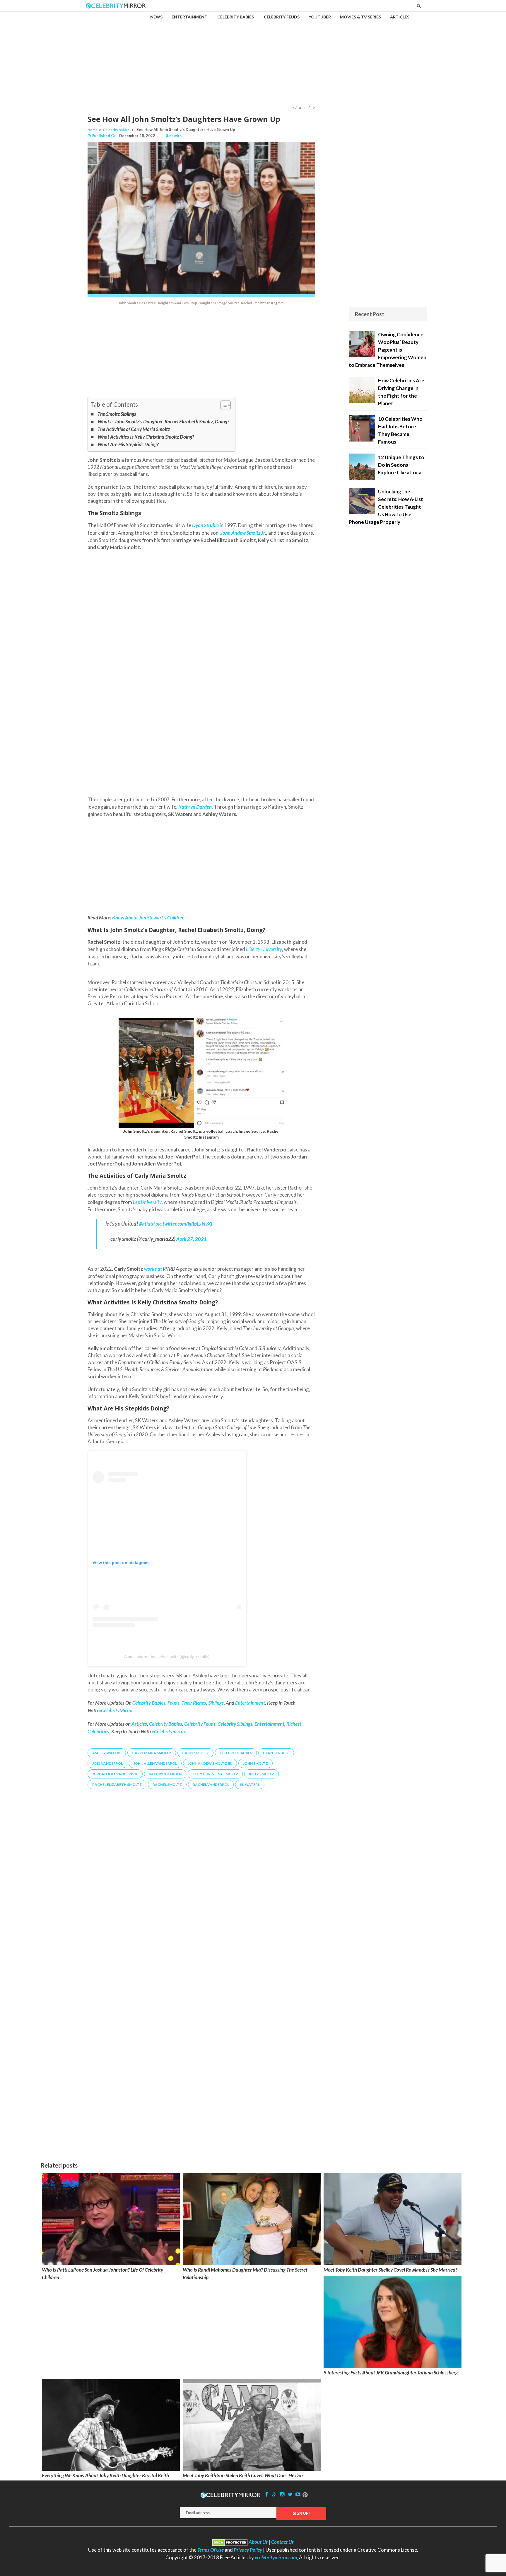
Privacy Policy (248, 2550)
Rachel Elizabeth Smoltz (117, 1784)
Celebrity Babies (116, 130)
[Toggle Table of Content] (223, 405)
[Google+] (274, 2494)
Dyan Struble (276, 1753)
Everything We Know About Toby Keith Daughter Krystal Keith (105, 2475)
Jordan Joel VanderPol (115, 1774)
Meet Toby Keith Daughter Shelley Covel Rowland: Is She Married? (390, 2270)
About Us (258, 2542)
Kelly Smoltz (261, 1774)
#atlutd (147, 1224)
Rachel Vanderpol (211, 1784)
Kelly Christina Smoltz (215, 1774)
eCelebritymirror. (169, 1731)
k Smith (175, 136)
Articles (139, 1724)
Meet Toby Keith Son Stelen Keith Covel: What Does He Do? (243, 2475)
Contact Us (282, 2542)
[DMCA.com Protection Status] (230, 2542)
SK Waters (250, 1784)
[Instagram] (282, 2494)
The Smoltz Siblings (117, 414)
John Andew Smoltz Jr (242, 533)
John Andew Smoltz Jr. (210, 1763)
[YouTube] (298, 2494)
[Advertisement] (253, 53)
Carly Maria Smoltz (152, 1753)
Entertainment (269, 1724)
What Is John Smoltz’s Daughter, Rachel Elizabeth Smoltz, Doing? (163, 421)
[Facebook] (267, 2494)
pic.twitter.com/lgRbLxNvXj (184, 1224)
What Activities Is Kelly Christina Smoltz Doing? (146, 437)
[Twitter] (290, 2494)
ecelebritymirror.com (276, 2557)
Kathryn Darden (195, 807)
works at (153, 1269)
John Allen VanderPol (155, 1763)
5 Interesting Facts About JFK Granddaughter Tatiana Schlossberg (391, 2373)
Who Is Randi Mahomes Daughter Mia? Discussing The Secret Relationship (245, 2273)
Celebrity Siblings (235, 1724)
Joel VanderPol (107, 1763)
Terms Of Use (211, 2550)
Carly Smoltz (195, 1753)
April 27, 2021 (192, 1239)
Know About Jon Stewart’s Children (148, 918)
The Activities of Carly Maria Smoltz (134, 429)
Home (93, 130)
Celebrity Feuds (200, 1724)
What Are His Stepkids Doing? (128, 444)
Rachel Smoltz (167, 1784)
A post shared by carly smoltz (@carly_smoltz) (167, 1657)
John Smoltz (255, 1763)
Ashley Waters (107, 1753)
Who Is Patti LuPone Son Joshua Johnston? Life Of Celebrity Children (102, 2273)
